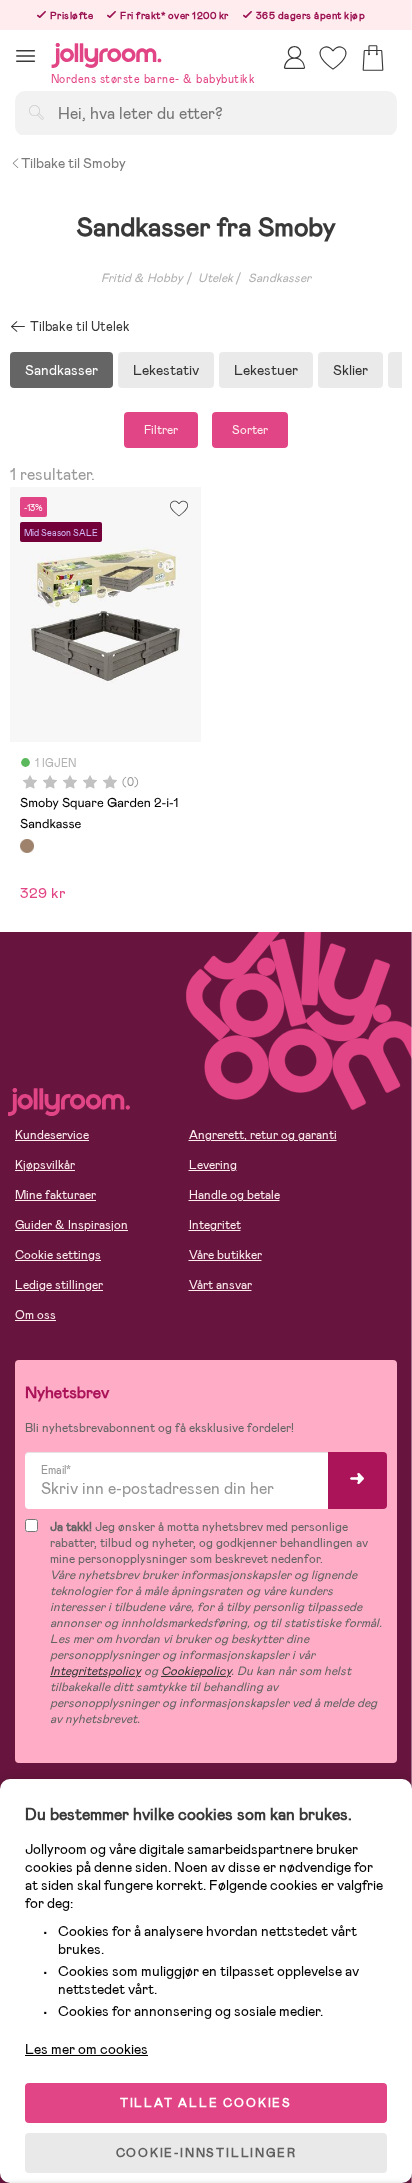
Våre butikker (225, 1255)
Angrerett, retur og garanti (263, 1135)
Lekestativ (166, 370)
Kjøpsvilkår (45, 1165)
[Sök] (36, 112)
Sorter (250, 430)
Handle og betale (234, 1195)
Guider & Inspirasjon (71, 1225)
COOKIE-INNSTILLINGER (206, 2153)
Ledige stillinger (59, 1285)
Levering (213, 1165)
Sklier (350, 370)
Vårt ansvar (220, 1285)
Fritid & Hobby (142, 278)
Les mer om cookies (86, 2049)
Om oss (35, 1315)
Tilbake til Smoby (73, 163)
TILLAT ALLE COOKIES (206, 2103)
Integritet (215, 1225)
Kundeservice (52, 1135)
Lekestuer (266, 370)
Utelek (215, 278)
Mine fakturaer (55, 1195)
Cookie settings (58, 1255)
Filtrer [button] (161, 430)
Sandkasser (279, 278)
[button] (25, 55)
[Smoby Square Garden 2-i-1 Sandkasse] (27, 846)
